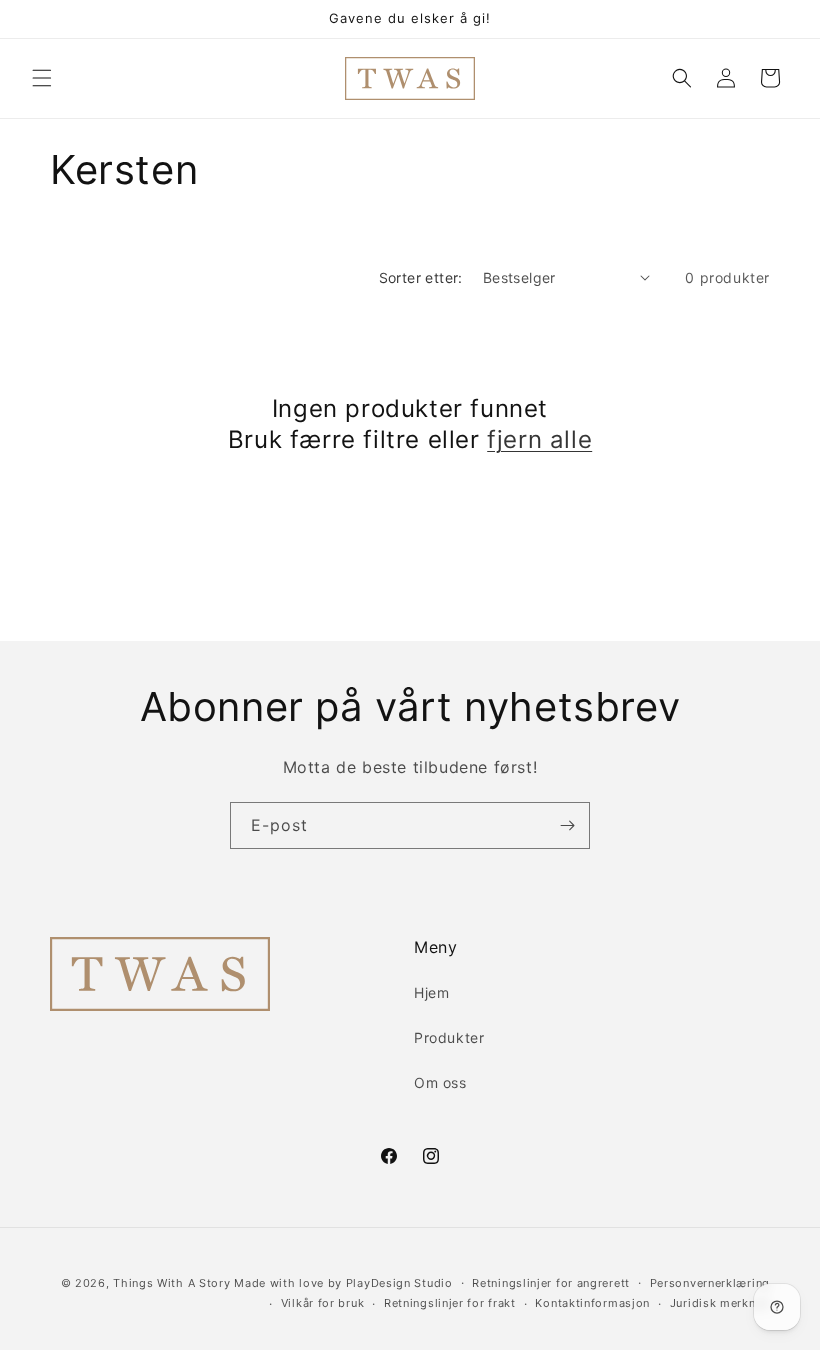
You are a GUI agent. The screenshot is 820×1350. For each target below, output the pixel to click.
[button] (42, 78)
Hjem (431, 992)
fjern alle (539, 439)
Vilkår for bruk (323, 1303)
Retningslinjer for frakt (450, 1303)
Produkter (449, 1037)
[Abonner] (567, 825)
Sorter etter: (421, 277)
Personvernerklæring (710, 1283)
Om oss (440, 1082)
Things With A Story (171, 1283)
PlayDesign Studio (399, 1283)
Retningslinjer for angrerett (551, 1283)
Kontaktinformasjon (592, 1303)
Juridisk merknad (720, 1303)
